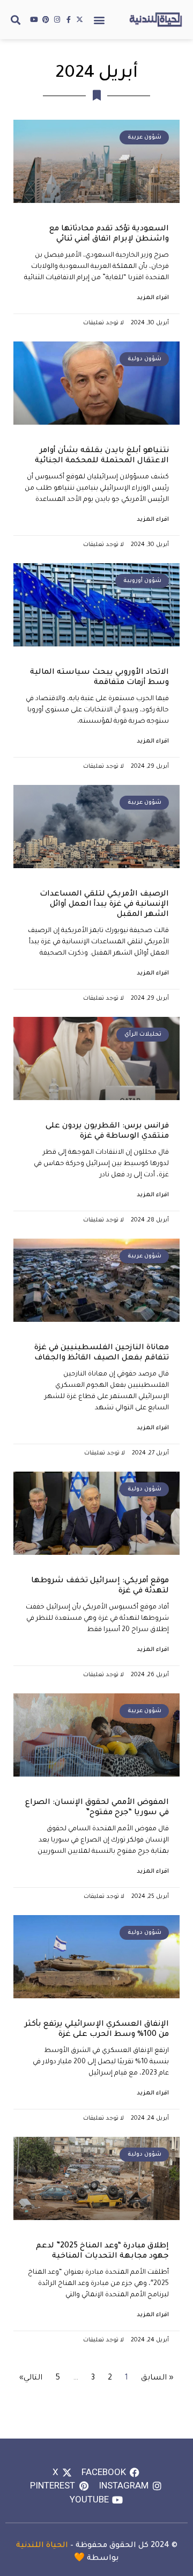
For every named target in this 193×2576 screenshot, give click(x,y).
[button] (99, 20)
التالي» (31, 2378)
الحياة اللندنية (42, 2546)
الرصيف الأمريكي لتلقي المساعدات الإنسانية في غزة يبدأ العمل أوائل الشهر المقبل (104, 905)
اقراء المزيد (153, 298)
